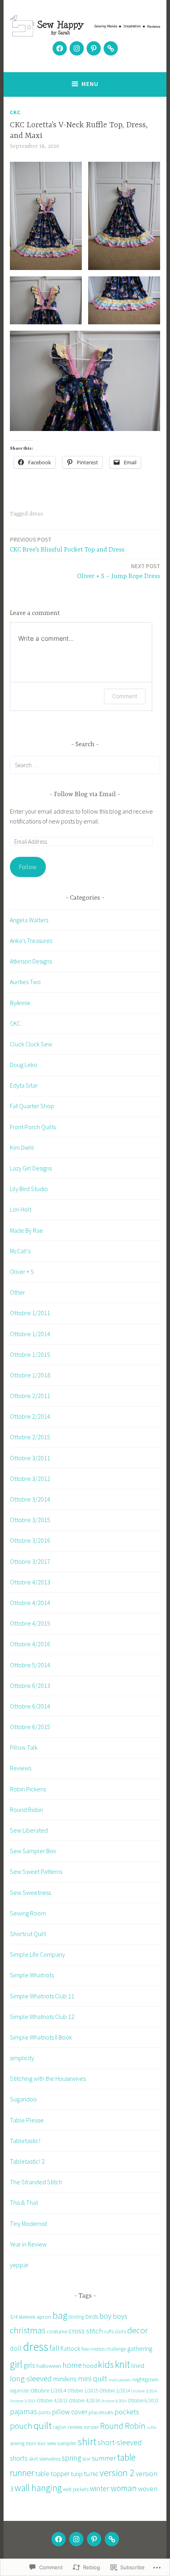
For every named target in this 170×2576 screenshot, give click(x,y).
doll (16, 2348)
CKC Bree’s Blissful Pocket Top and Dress (67, 545)
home (72, 2365)
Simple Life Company (37, 1954)
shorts (19, 2458)
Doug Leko (24, 1065)
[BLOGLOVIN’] (112, 2539)
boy (105, 2316)
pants (44, 2412)
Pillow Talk (24, 1747)
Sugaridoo (23, 2099)
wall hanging (38, 2488)
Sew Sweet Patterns (36, 1871)
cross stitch (86, 2331)
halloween (49, 2366)
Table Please (27, 2120)
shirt (87, 2442)
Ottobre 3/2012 (30, 1479)
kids (106, 2364)
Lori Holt (21, 1209)
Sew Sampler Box (33, 1851)
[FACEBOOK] (59, 2539)
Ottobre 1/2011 (30, 1313)
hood (90, 2365)
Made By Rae (26, 1230)
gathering (140, 2348)
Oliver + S (22, 1272)
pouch (21, 2426)
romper (91, 2427)
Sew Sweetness (30, 1892)
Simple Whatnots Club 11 (42, 1996)
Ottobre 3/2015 (30, 1520)
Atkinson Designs (31, 961)
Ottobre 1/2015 (30, 1354)
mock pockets (120, 2380)
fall (54, 2348)
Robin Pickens (28, 1789)
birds (92, 2316)
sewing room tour (28, 2443)
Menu (90, 84)
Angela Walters (29, 920)
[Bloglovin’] (111, 48)
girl (16, 2364)
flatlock (70, 2348)
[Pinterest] (94, 48)
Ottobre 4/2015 (30, 1623)
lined (138, 2365)
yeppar (19, 2265)
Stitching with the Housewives (48, 2078)
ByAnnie (20, 1003)
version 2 (117, 2473)
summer (104, 2458)
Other (17, 1292)
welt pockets (76, 2489)
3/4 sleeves (23, 2316)
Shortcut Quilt (28, 1934)
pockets (127, 2411)
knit (123, 2364)
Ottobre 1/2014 (30, 1334)
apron (44, 2316)
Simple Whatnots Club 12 (42, 2017)
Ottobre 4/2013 (30, 1582)
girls (29, 2365)
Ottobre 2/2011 (30, 1396)
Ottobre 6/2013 (30, 1685)
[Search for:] (85, 765)
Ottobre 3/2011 (30, 1458)
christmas (28, 2330)
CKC (15, 112)
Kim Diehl (22, 1147)
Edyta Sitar (24, 1085)
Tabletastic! (25, 2141)
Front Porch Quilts (33, 1127)
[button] (46, 216)
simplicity (22, 2058)
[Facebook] (60, 48)
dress (36, 514)
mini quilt (93, 2379)
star (86, 2459)
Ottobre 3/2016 (30, 1540)
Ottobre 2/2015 (30, 1437)
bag (60, 2315)
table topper (52, 2474)
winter (100, 2488)
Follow (28, 867)
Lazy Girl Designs (31, 1168)
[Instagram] (77, 48)
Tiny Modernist (28, 2224)
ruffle (151, 2428)
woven (148, 2489)
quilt (43, 2425)
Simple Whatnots (32, 1975)
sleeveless (50, 2459)
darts (121, 2332)
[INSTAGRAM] (76, 2539)
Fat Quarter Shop (32, 1106)
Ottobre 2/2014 (30, 1416)
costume (57, 2331)
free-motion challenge (104, 2349)
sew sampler (62, 2443)
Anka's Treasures (31, 940)
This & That (24, 2203)
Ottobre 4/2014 (30, 1603)
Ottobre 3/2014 (30, 1499)
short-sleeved (120, 2442)
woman (124, 2488)
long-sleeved (31, 2379)
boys (120, 2316)
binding (76, 2317)
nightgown (145, 2379)
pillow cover (70, 2412)
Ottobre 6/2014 (30, 1706)
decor (138, 2330)
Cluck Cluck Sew (31, 1044)
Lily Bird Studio (29, 1189)
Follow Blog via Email (85, 795)
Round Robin (26, 1810)
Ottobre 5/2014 (30, 1665)
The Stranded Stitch (36, 2182)
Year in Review (28, 2244)
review (75, 2427)
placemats (101, 2412)
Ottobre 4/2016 (30, 1644)
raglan (60, 2427)
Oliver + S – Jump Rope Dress (119, 571)
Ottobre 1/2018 (30, 1375)
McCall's (20, 1251)
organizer (20, 2391)
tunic (91, 2474)
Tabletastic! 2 (27, 2161)
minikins (65, 2379)
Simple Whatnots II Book (41, 2037)
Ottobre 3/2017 (30, 1561)
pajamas (24, 2411)
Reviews (21, 1768)
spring (71, 2458)
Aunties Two (25, 982)
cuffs (109, 2332)
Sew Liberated (29, 1830)
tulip (77, 2474)
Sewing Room (28, 1913)
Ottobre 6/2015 (30, 1727)
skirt (33, 2459)
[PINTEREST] (94, 2539)
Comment (125, 696)
